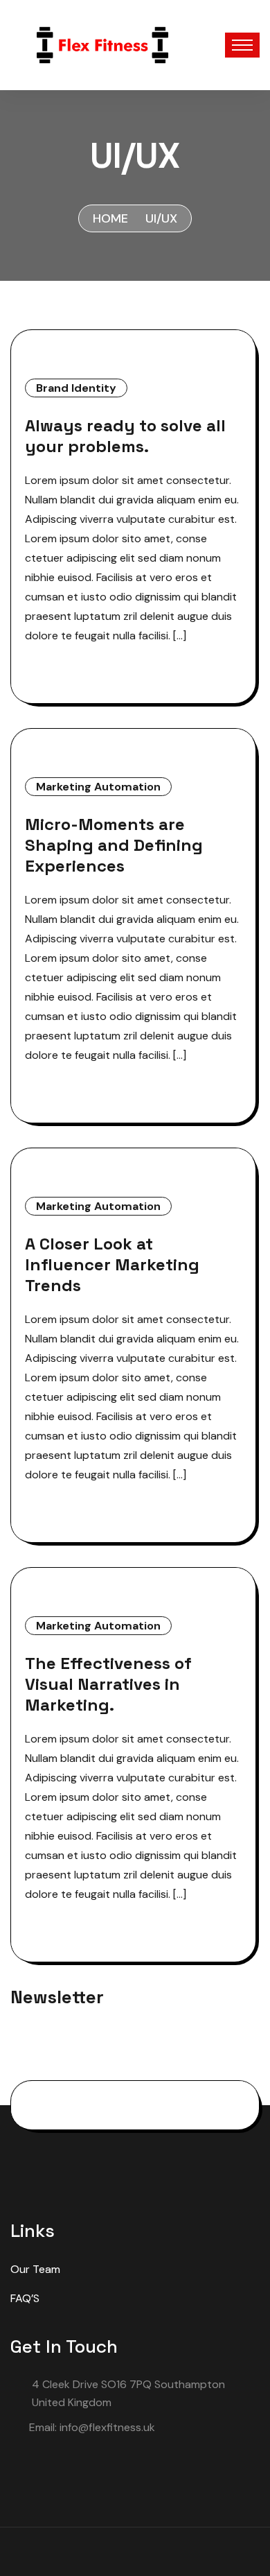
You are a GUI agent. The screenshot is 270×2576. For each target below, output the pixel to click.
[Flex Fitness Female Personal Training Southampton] (102, 44)
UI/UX (161, 218)
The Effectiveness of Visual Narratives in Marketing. (108, 1684)
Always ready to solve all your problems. (125, 436)
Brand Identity (76, 388)
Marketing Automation (98, 787)
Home (110, 218)
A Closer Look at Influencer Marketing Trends (112, 1265)
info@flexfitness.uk (107, 2427)
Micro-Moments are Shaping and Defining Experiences (114, 845)
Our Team (35, 2269)
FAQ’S (25, 2298)
